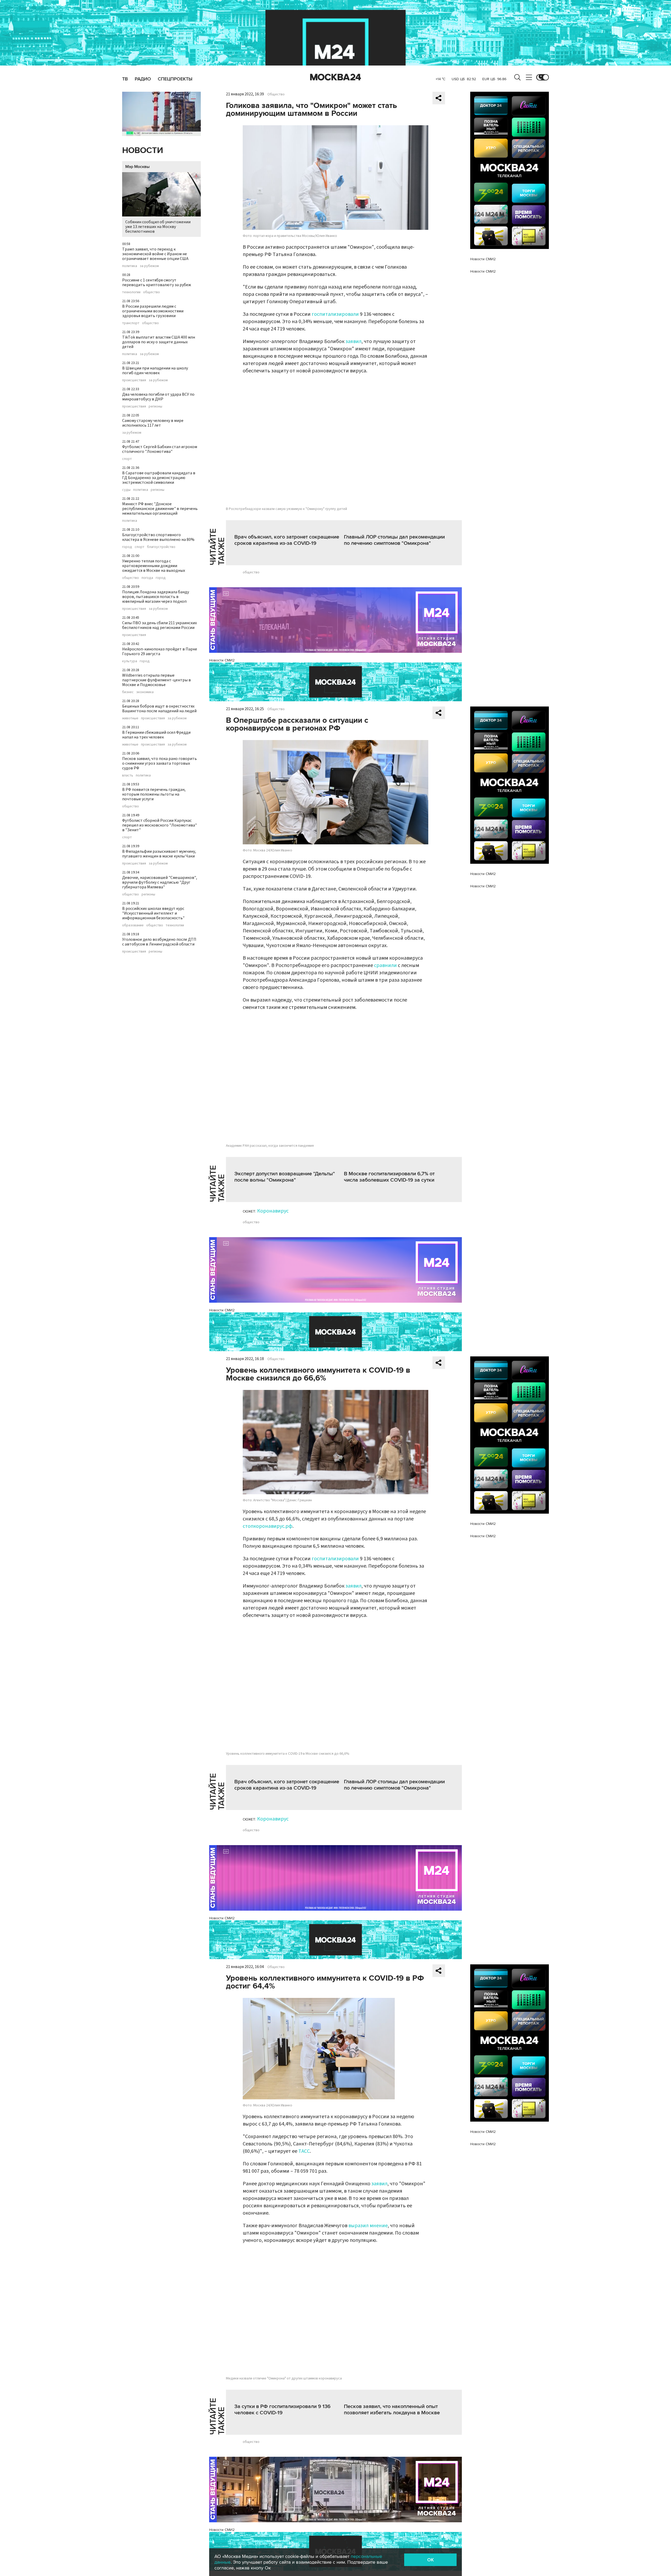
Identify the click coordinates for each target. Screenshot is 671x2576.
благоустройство (161, 547)
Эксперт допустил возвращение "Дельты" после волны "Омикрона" (285, 1177)
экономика (145, 692)
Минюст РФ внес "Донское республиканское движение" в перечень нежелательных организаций (160, 509)
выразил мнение (368, 2226)
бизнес (128, 692)
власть (128, 775)
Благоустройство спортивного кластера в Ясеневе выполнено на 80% (158, 537)
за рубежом (149, 266)
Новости (143, 151)
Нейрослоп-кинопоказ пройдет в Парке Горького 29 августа (160, 651)
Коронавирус (273, 1211)
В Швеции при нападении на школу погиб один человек (155, 371)
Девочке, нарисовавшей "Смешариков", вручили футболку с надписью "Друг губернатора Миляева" (160, 882)
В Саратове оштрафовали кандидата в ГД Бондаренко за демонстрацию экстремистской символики (159, 478)
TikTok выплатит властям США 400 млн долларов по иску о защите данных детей (159, 342)
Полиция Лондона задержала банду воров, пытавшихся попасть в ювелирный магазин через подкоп (156, 597)
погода (147, 578)
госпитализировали (335, 314)
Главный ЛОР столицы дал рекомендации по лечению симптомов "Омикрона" (394, 540)
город (127, 547)
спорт (127, 459)
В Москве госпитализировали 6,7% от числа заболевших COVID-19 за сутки (389, 1177)
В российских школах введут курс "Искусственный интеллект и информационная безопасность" (153, 913)
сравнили (386, 965)
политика (130, 266)
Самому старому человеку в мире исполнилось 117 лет (153, 423)
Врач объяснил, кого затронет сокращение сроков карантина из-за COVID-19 (287, 540)
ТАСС (304, 2151)
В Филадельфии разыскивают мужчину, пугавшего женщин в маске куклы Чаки (159, 854)
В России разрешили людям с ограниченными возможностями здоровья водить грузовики (153, 311)
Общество (276, 94)
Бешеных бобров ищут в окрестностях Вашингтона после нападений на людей (159, 709)
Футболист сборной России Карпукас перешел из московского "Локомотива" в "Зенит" (159, 825)
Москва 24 (335, 77)
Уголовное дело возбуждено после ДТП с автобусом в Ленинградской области (159, 942)
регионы (155, 406)
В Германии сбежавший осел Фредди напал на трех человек (156, 735)
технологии (131, 292)
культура (130, 661)
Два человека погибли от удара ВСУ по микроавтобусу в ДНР (158, 397)
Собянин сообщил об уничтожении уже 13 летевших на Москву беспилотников (158, 227)
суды (126, 490)
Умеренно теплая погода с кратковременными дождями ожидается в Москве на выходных (154, 566)
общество (151, 292)
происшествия (134, 380)
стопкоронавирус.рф (268, 1526)
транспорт (131, 323)
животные (130, 718)
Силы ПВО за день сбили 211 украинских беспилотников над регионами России (159, 625)
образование (133, 925)
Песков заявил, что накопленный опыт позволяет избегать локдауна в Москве (392, 2410)
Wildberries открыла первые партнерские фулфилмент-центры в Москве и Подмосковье (156, 680)
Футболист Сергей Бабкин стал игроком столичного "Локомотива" (160, 449)
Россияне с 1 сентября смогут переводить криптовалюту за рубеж (157, 282)
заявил (353, 341)
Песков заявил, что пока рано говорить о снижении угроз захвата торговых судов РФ (159, 763)
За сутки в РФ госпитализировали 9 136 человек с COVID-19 (282, 2410)
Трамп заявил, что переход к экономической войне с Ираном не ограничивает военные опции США (155, 254)
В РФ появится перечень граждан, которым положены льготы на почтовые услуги (154, 794)
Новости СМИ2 (222, 660)
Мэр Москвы (137, 167)
